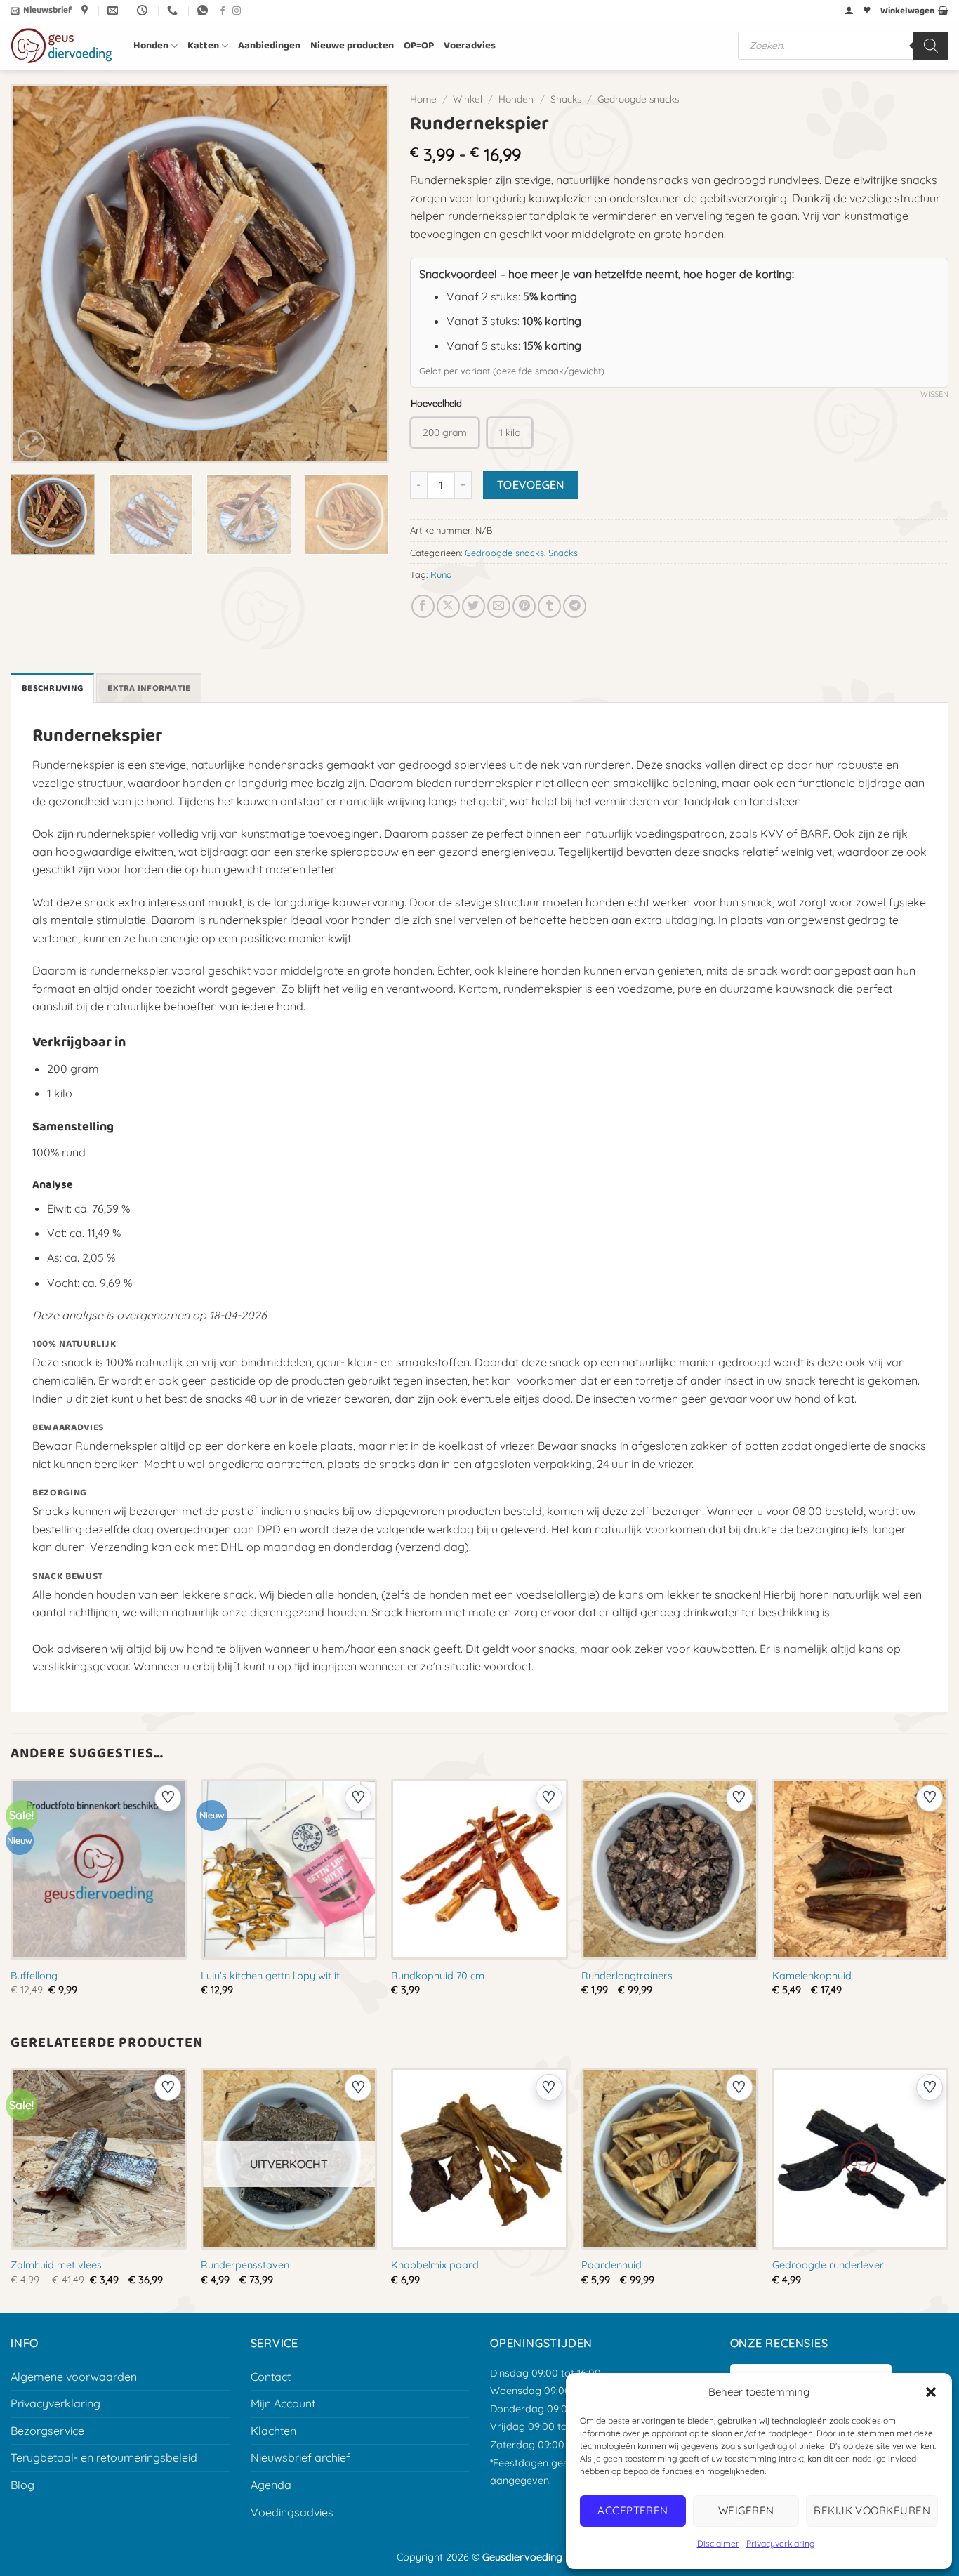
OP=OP (419, 46)
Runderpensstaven (245, 2265)
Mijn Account (283, 2403)
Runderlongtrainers (627, 1976)
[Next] (362, 274)
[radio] (445, 433)
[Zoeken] (931, 46)
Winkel (468, 99)
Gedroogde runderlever (828, 2265)
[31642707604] (204, 11)
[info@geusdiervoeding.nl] (114, 11)
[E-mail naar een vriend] (499, 606)
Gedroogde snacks (638, 99)
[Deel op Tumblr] (549, 606)
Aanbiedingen (269, 46)
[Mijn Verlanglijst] (867, 11)
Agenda (271, 2485)
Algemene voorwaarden (74, 2377)
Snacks (566, 99)
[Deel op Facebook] (423, 606)
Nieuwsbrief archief (300, 2457)
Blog (22, 2485)
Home (423, 99)
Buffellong (34, 1976)
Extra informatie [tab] (149, 688)
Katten (203, 46)
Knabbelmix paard (435, 2265)
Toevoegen (531, 484)
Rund (441, 574)
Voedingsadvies (292, 2512)
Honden (151, 46)
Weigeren (746, 2510)
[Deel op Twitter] (474, 606)
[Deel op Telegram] (575, 606)
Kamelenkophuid (812, 1976)
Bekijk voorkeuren (872, 2510)
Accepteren (633, 2510)
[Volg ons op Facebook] (223, 11)
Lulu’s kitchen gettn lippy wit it (270, 1976)
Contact (271, 2377)
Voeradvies (470, 46)
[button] (931, 2392)
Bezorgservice (47, 2431)
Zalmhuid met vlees (56, 2265)
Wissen (934, 394)
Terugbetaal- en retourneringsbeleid (104, 2457)
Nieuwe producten (352, 46)
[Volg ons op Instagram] (237, 11)
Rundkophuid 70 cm (438, 1976)
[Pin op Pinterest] (524, 606)
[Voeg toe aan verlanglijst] (168, 1798)
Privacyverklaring (780, 2543)
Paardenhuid (611, 2265)
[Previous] (38, 274)
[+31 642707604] (174, 11)
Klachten (273, 2431)
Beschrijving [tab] (52, 688)
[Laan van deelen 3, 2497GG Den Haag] (86, 11)
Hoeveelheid (436, 404)
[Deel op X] (448, 606)
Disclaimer (718, 2543)
